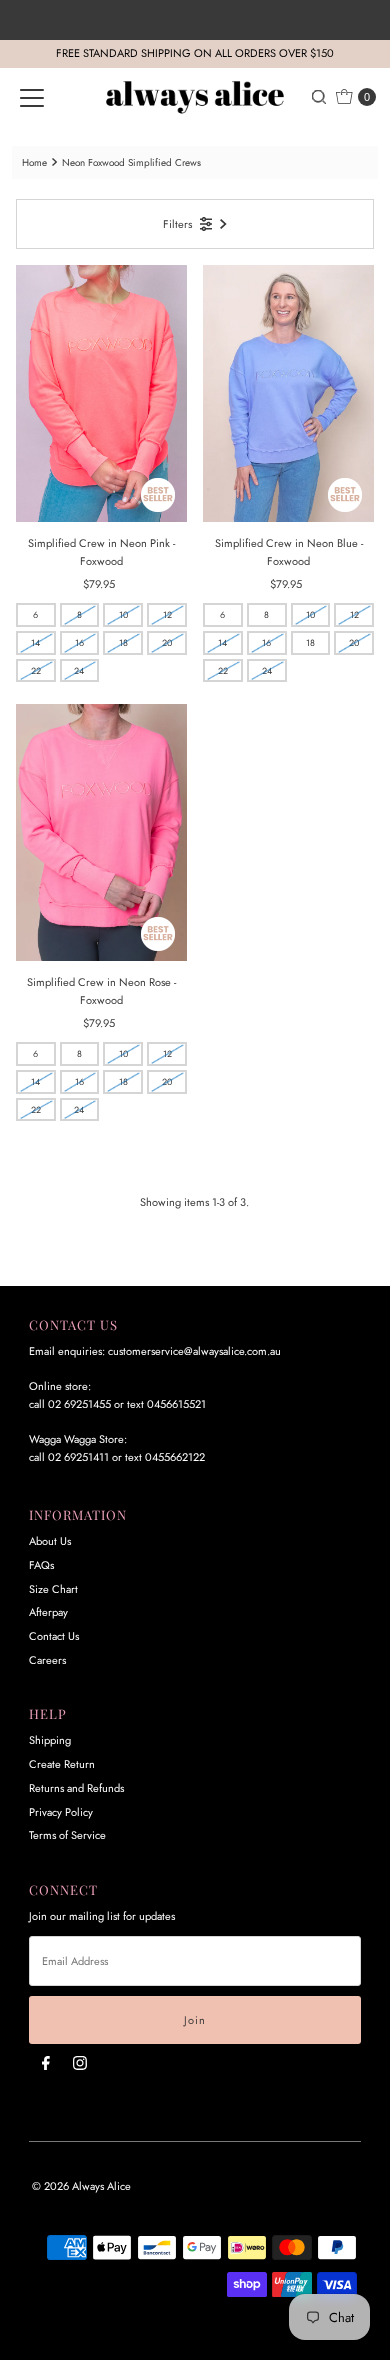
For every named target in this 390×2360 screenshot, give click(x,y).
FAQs (41, 1565)
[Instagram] (80, 2063)
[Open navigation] (32, 97)
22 (36, 670)
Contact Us (54, 1636)
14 (35, 642)
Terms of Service (67, 1835)
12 (167, 614)
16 (79, 642)
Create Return (62, 1764)
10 (123, 614)
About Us (50, 1541)
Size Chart (53, 1589)
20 (167, 642)
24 (79, 670)
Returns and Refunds (76, 1788)
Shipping (50, 1740)
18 (123, 642)
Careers (47, 1660)
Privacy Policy (61, 1812)
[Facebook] (46, 2063)
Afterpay (48, 1612)
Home (34, 162)
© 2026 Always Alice (81, 2186)
